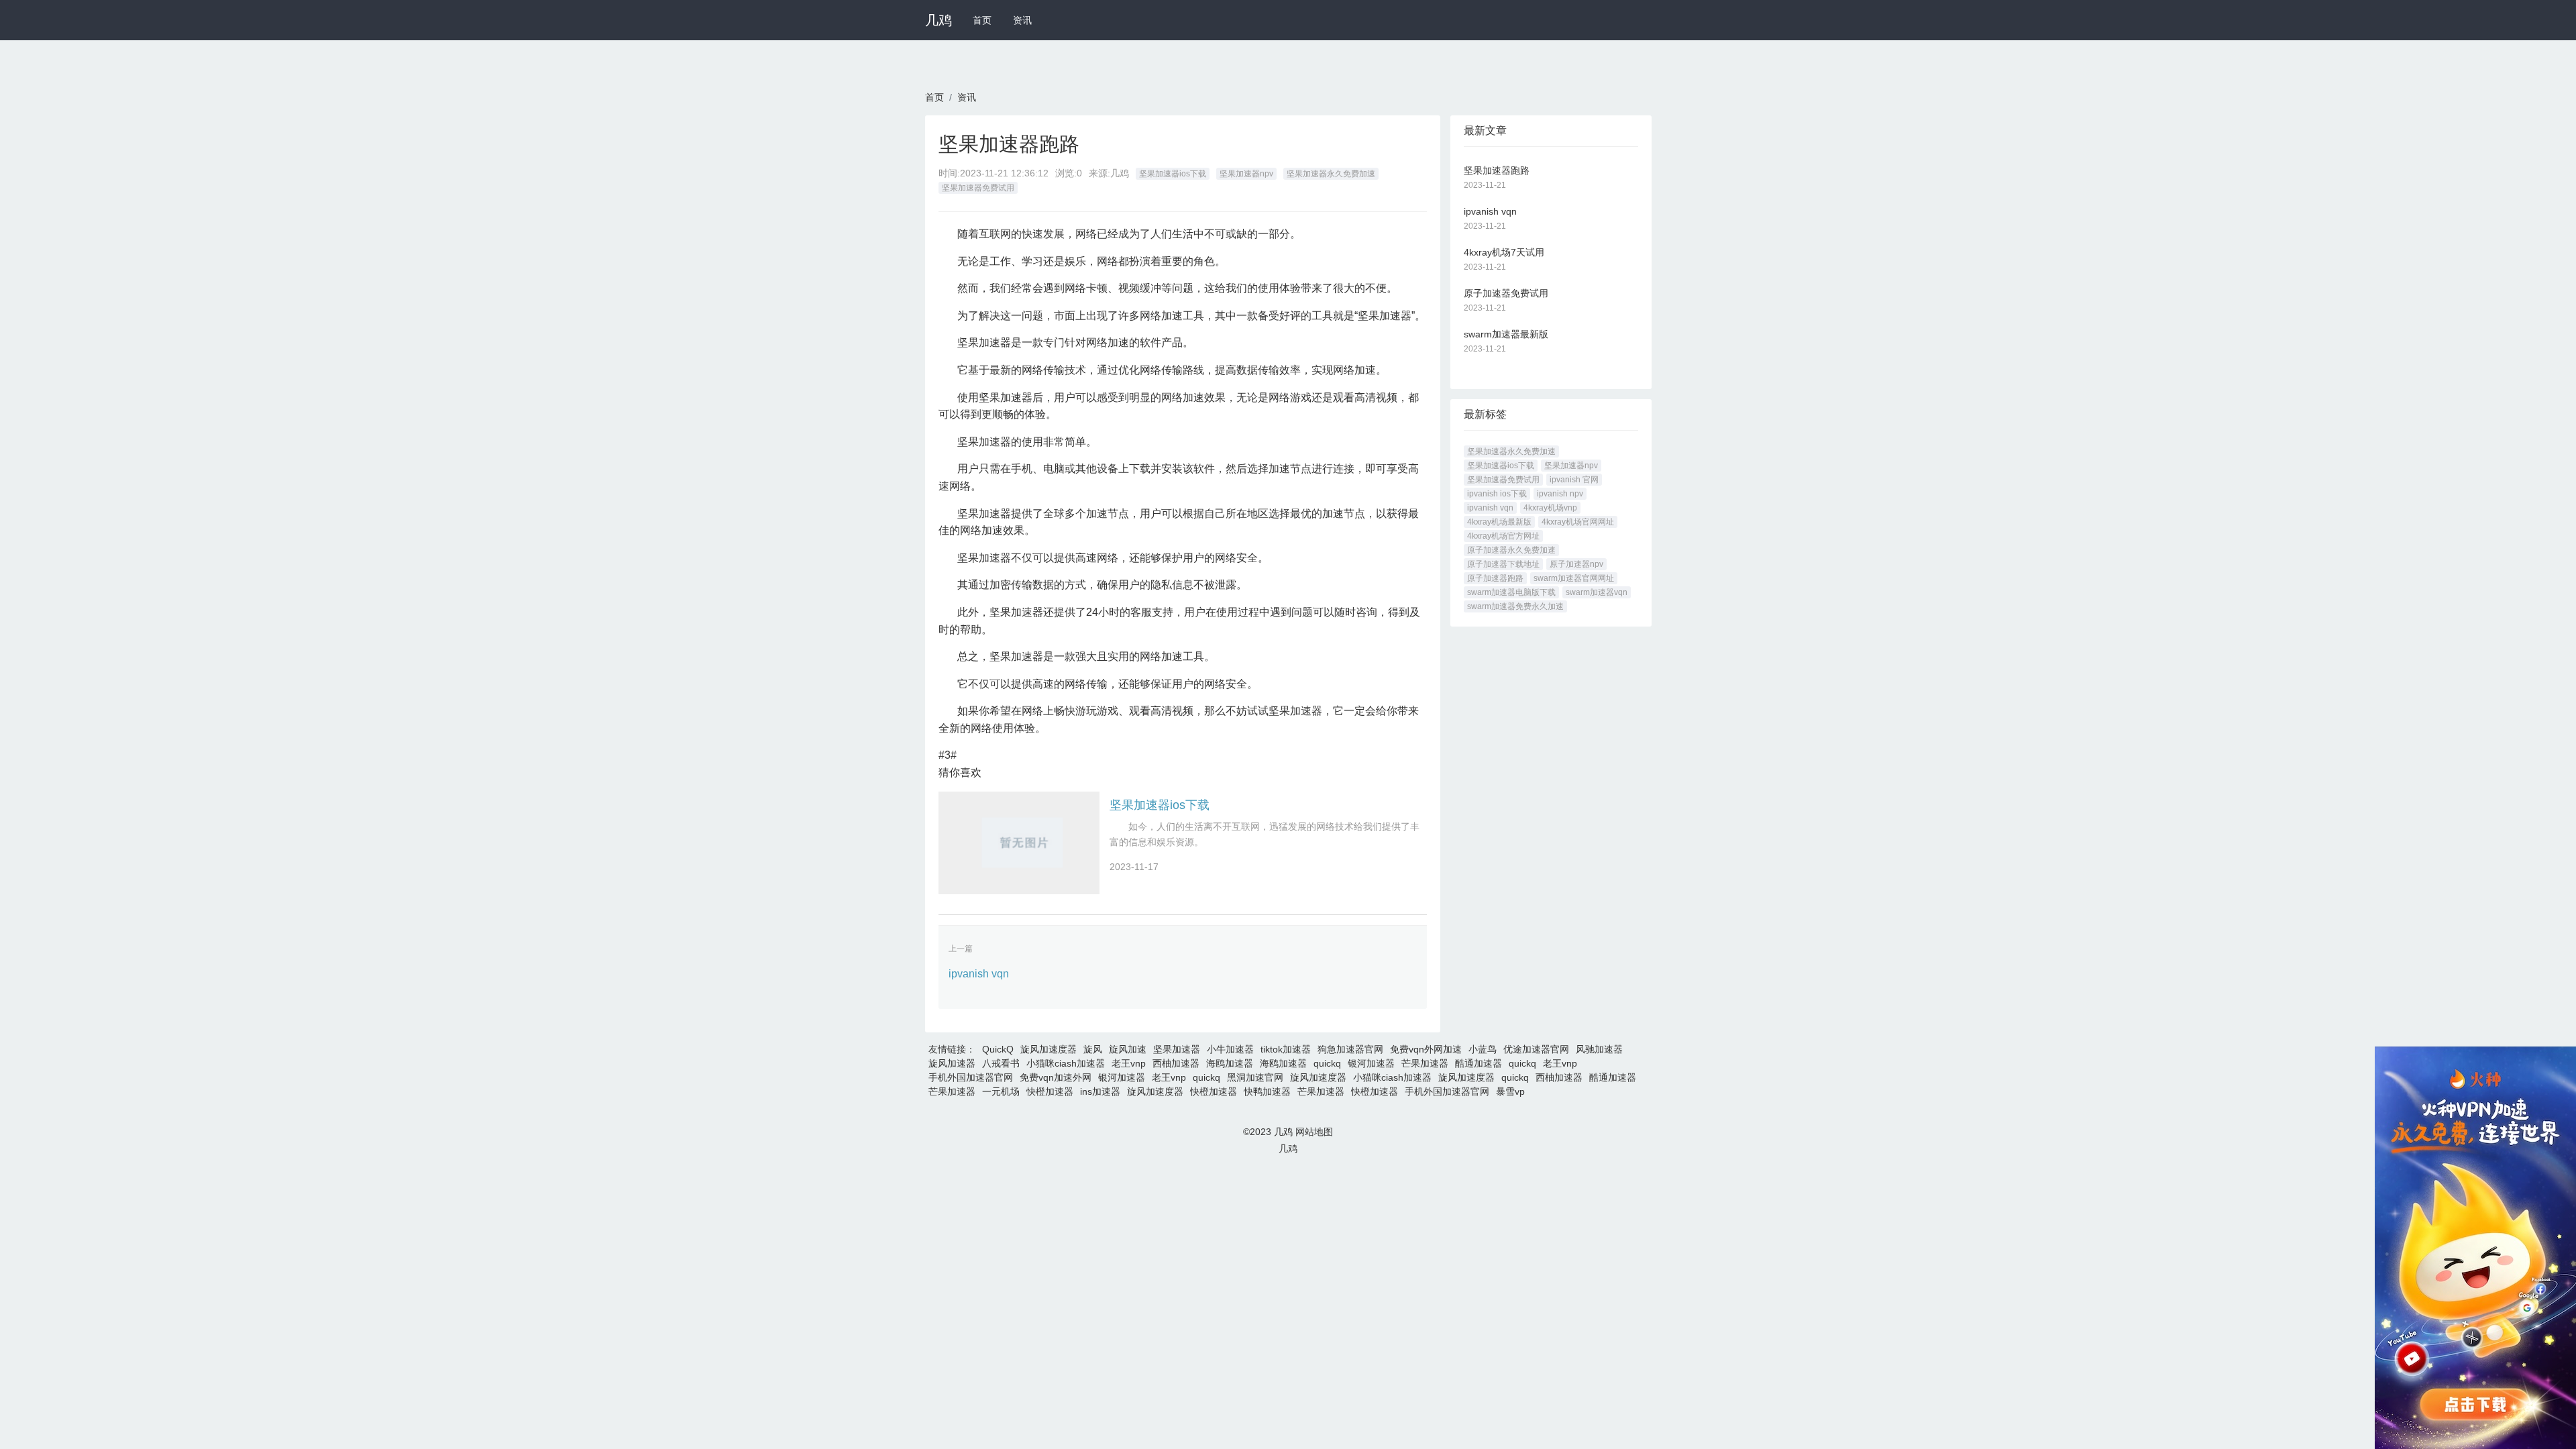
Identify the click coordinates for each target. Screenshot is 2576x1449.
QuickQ (998, 1049)
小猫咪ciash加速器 (1066, 1063)
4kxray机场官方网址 (1503, 536)
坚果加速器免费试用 (978, 188)
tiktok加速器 (1286, 1049)
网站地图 (1314, 1132)
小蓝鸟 (1483, 1049)
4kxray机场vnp (1550, 508)
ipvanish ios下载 (1497, 494)
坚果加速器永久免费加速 (1331, 174)
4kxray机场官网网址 (1578, 522)
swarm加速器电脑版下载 (1511, 592)
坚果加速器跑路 (1497, 170)
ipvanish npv (1560, 494)
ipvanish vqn (979, 974)
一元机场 (1001, 1091)
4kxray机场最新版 (1499, 522)
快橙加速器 (1050, 1091)
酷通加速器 (1479, 1063)
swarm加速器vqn (1597, 592)
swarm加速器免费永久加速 (1515, 606)
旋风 (1093, 1049)
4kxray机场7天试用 (1504, 252)
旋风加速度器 (1049, 1049)
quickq (1327, 1063)
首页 (982, 20)
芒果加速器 (1425, 1063)
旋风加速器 (952, 1063)
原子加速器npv (1576, 564)
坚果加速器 (1177, 1049)
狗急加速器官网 (1350, 1049)
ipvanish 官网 (1574, 480)
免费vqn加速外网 (1056, 1077)
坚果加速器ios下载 (1173, 174)
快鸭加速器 (1267, 1091)
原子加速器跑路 (1495, 578)
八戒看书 (1001, 1063)
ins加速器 (1100, 1091)
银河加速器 (1371, 1063)
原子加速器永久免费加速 (1511, 550)
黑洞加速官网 (1255, 1077)
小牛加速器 (1230, 1049)
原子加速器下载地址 (1503, 564)
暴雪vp (1510, 1091)
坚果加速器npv (1246, 174)
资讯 (1022, 20)
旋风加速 (1128, 1049)
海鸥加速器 (1230, 1063)
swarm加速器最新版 (1506, 334)
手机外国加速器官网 (971, 1077)
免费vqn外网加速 (1426, 1049)
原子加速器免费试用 (1506, 293)
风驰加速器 (1599, 1049)
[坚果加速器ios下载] (1019, 843)
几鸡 (938, 20)
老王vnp (1129, 1063)
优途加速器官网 (1536, 1049)
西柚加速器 (1176, 1063)
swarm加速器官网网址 (1574, 578)
